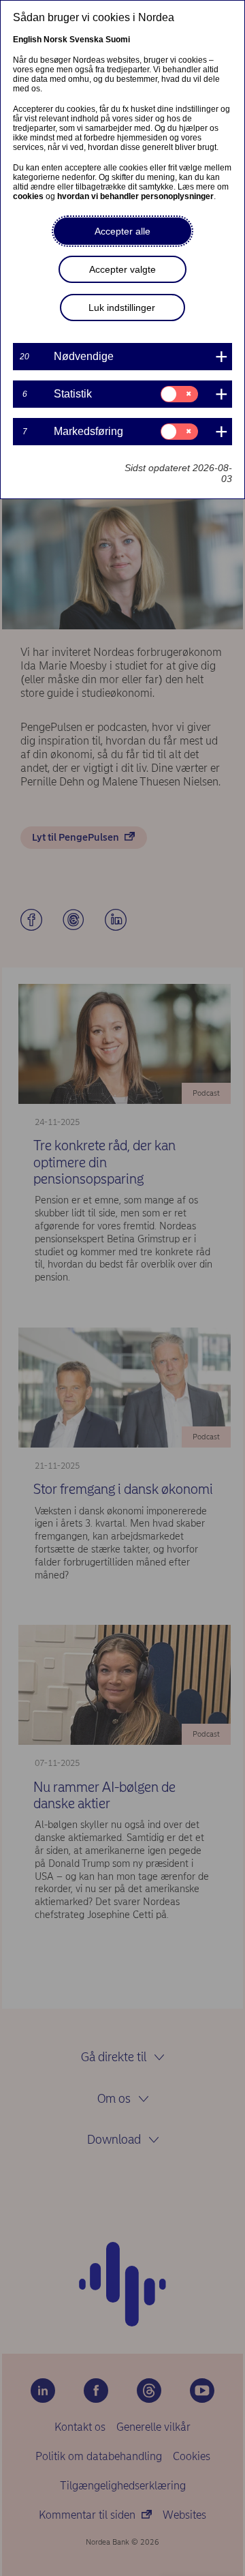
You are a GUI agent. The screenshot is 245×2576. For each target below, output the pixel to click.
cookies (28, 196)
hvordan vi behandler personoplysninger (135, 196)
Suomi (118, 40)
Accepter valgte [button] (122, 269)
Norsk (55, 40)
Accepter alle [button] (122, 231)
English (27, 40)
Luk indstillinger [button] (122, 308)
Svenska (86, 40)
